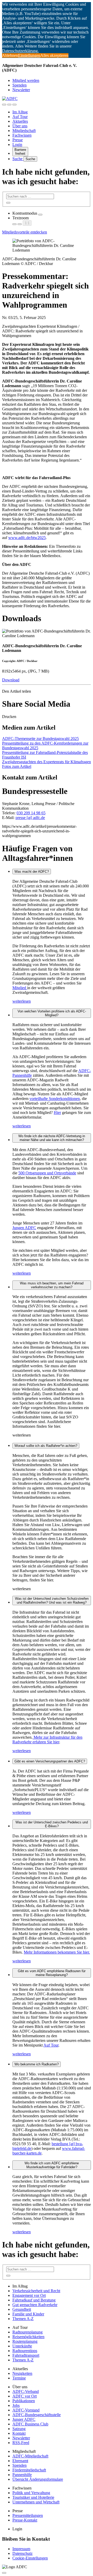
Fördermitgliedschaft (29, 2470)
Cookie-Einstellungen (30, 2558)
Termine (19, 2378)
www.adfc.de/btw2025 (27, 538)
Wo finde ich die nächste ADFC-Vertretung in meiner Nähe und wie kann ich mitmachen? (52, 1138)
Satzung (19, 2429)
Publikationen (24, 2401)
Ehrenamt (20, 2461)
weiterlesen (22, 1001)
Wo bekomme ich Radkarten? (37, 2064)
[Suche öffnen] (9, 105)
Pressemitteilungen (28, 2515)
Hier (57, 1113)
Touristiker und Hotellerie (33, 2497)
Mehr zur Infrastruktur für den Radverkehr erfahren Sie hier (47, 1740)
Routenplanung (25, 2341)
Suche (18, 159)
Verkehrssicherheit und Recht (36, 2291)
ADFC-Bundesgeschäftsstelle (37, 2415)
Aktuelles (20, 121)
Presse (18, 140)
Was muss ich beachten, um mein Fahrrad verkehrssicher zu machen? (52, 1285)
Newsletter (21, 90)
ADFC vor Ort (25, 2396)
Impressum (21, 2549)
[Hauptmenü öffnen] (14, 105)
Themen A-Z (23, 2319)
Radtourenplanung (28, 2332)
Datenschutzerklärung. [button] (20, 51)
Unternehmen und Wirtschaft (36, 2502)
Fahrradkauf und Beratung (34, 2300)
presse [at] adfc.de (30, 818)
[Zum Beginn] (4, 2573)
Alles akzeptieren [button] (54, 55)
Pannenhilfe (22, 2475)
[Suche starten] (8, 203)
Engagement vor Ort (29, 2295)
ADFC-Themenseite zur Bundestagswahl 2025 (40, 739)
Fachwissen (22, 135)
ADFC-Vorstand (26, 2410)
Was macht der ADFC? (32, 872)
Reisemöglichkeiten (28, 2337)
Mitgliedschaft (24, 131)
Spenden (20, 85)
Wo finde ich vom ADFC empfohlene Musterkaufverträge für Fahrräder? (52, 2165)
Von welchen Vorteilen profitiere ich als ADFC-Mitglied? (52, 1013)
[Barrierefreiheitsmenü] (4, 105)
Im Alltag (20, 112)
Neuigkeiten (22, 2373)
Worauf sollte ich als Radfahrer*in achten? (46, 1446)
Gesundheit (22, 2309)
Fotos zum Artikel (17, 766)
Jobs (16, 2405)
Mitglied (20, 988)
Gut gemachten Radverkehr (35, 2305)
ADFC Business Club (30, 2424)
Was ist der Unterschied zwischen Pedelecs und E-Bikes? (52, 1824)
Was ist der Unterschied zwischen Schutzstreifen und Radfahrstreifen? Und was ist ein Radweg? (52, 1601)
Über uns (20, 126)
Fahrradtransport (26, 2355)
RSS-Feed (21, 2443)
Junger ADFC (24, 2419)
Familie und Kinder (28, 2314)
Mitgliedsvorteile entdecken (25, 232)
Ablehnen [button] (10, 55)
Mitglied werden (26, 80)
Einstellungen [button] (29, 55)
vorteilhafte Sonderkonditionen (55, 1099)
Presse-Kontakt (25, 2520)
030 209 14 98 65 (31, 813)
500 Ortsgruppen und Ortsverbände (47, 1173)
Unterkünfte (22, 2346)
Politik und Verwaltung (31, 2493)
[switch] (40, 215)
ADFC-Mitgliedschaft (30, 2456)
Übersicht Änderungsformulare (38, 2479)
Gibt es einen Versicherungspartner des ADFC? (50, 1761)
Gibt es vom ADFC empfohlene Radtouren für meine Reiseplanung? (52, 1973)
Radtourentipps (25, 2351)
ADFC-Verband (26, 2391)
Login (17, 145)
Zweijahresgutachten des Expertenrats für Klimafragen (47, 762)
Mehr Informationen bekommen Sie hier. (57, 1952)
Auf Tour (20, 117)
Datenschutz (22, 2553)
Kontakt (19, 2433)
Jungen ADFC (24, 1228)
